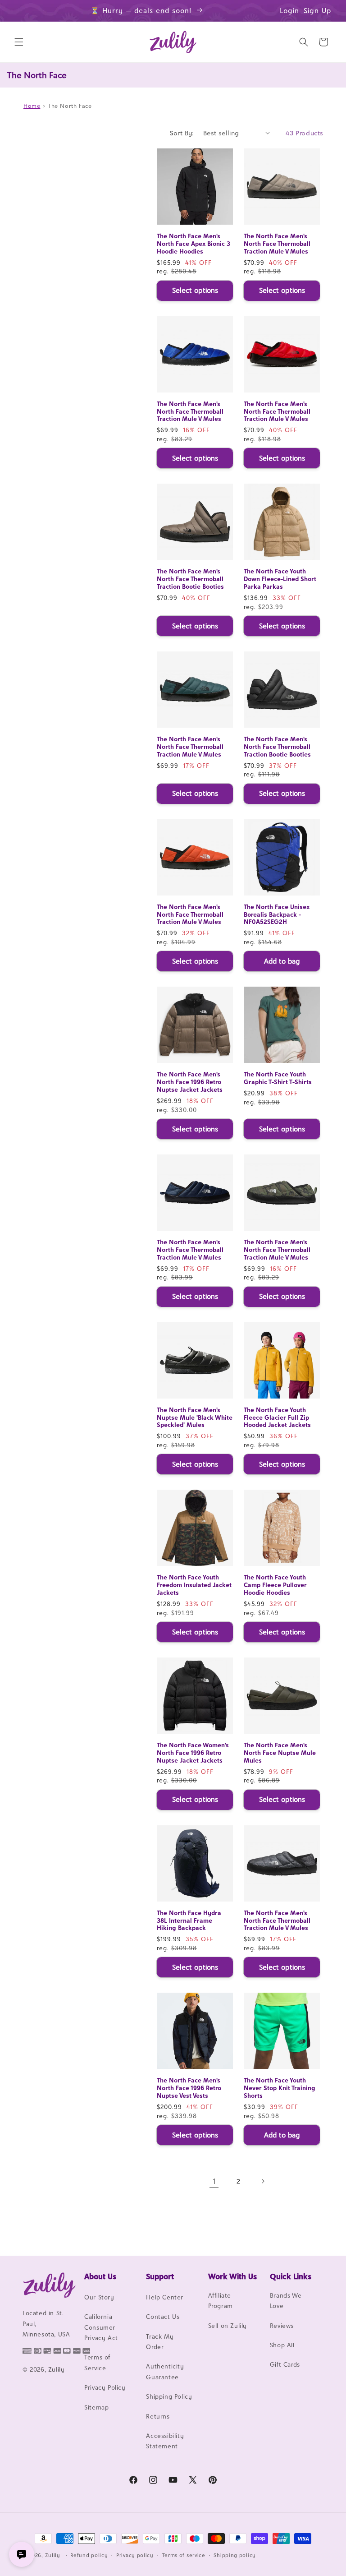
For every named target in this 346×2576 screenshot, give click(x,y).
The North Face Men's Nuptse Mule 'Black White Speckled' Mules (195, 1417)
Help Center (165, 2297)
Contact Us (163, 2317)
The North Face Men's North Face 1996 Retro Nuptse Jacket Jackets (190, 1082)
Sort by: (182, 133)
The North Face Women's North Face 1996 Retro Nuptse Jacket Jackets (193, 1753)
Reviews (282, 2326)
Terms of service (184, 2555)
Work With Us (232, 2276)
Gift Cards (285, 2364)
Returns (158, 2416)
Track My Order (160, 2342)
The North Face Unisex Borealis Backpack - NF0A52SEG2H (277, 914)
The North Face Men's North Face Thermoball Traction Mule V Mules (277, 244)
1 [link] (214, 2181)
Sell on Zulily (228, 2326)
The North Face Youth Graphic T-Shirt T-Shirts (278, 1078)
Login (289, 11)
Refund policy (89, 2555)
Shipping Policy (169, 2396)
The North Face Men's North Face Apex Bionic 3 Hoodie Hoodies (193, 244)
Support (160, 2276)
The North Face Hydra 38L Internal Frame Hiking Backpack (189, 1920)
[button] (19, 42)
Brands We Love (286, 2301)
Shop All (282, 2345)
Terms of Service (97, 2362)
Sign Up (318, 11)
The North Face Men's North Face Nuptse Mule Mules (280, 1753)
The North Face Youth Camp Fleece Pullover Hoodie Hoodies (275, 1585)
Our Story (99, 2297)
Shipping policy (235, 2555)
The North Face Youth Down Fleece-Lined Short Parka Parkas (280, 579)
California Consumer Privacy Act (101, 2327)
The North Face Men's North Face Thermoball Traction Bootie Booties (190, 579)
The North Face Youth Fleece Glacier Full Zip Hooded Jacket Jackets (277, 1417)
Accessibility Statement (165, 2441)
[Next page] (263, 2181)
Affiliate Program (221, 2301)
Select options (195, 290)
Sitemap (96, 2407)
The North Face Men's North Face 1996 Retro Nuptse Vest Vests (189, 2088)
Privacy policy (135, 2555)
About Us (100, 2276)
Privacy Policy (105, 2387)
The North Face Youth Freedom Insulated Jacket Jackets (194, 1585)
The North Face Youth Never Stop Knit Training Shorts (280, 2088)
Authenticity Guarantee (165, 2371)
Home (32, 106)
